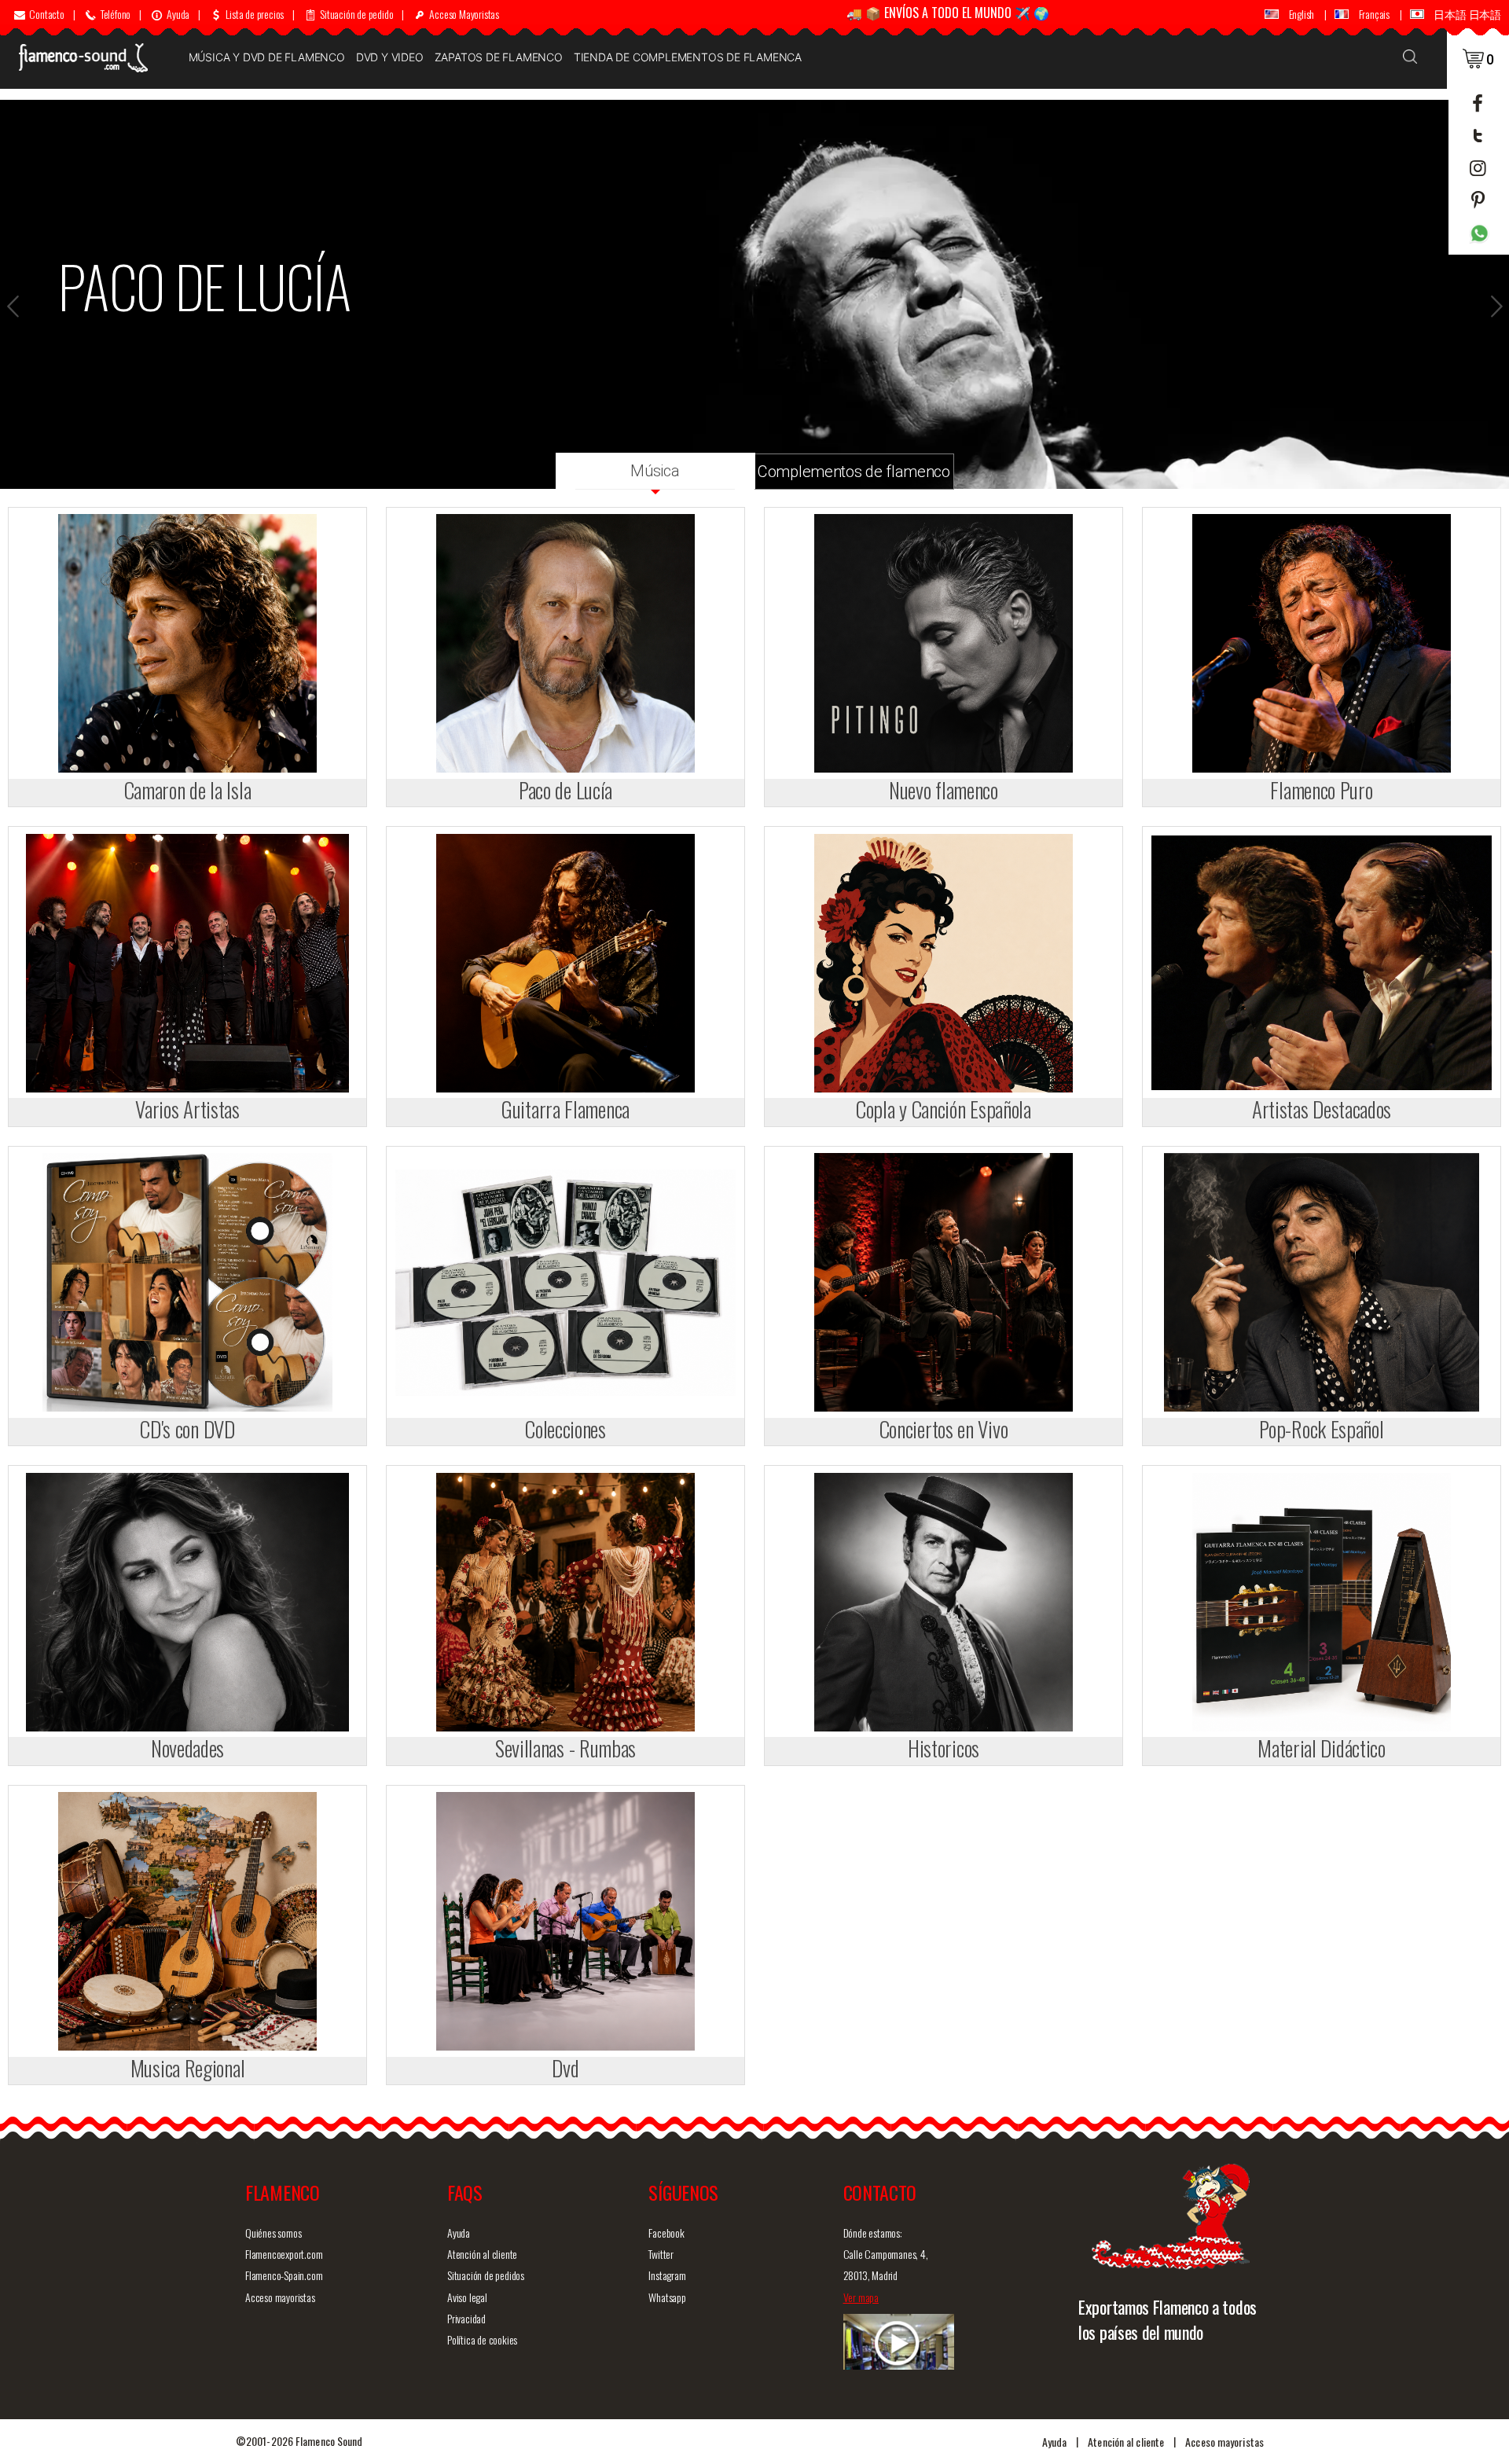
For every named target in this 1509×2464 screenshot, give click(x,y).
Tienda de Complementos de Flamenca (688, 57)
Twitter (661, 2254)
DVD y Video (390, 57)
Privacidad (466, 2318)
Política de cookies (482, 2339)
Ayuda (459, 2233)
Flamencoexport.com (284, 2254)
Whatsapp (667, 2297)
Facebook (666, 2233)
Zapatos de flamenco (499, 57)
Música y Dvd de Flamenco (267, 57)
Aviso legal (467, 2297)
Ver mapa (861, 2297)
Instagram (667, 2275)
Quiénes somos (273, 2233)
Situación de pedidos (486, 2275)
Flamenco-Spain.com (284, 2275)
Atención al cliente (482, 2254)
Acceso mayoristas (280, 2297)
